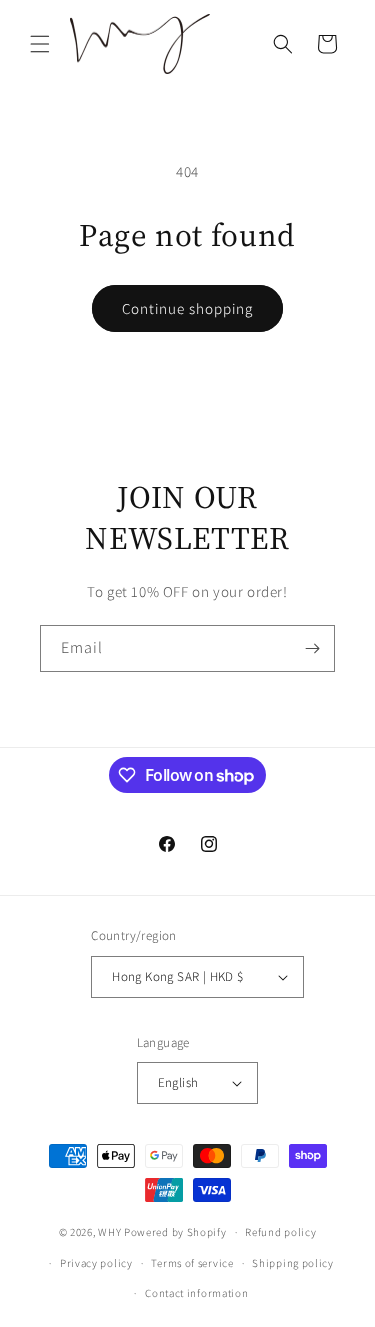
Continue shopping (187, 308)
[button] (40, 44)
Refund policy (280, 1232)
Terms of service (192, 1263)
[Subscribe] (312, 648)
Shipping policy (293, 1263)
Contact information (196, 1293)
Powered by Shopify (175, 1232)
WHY (109, 1232)
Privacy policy (96, 1263)
